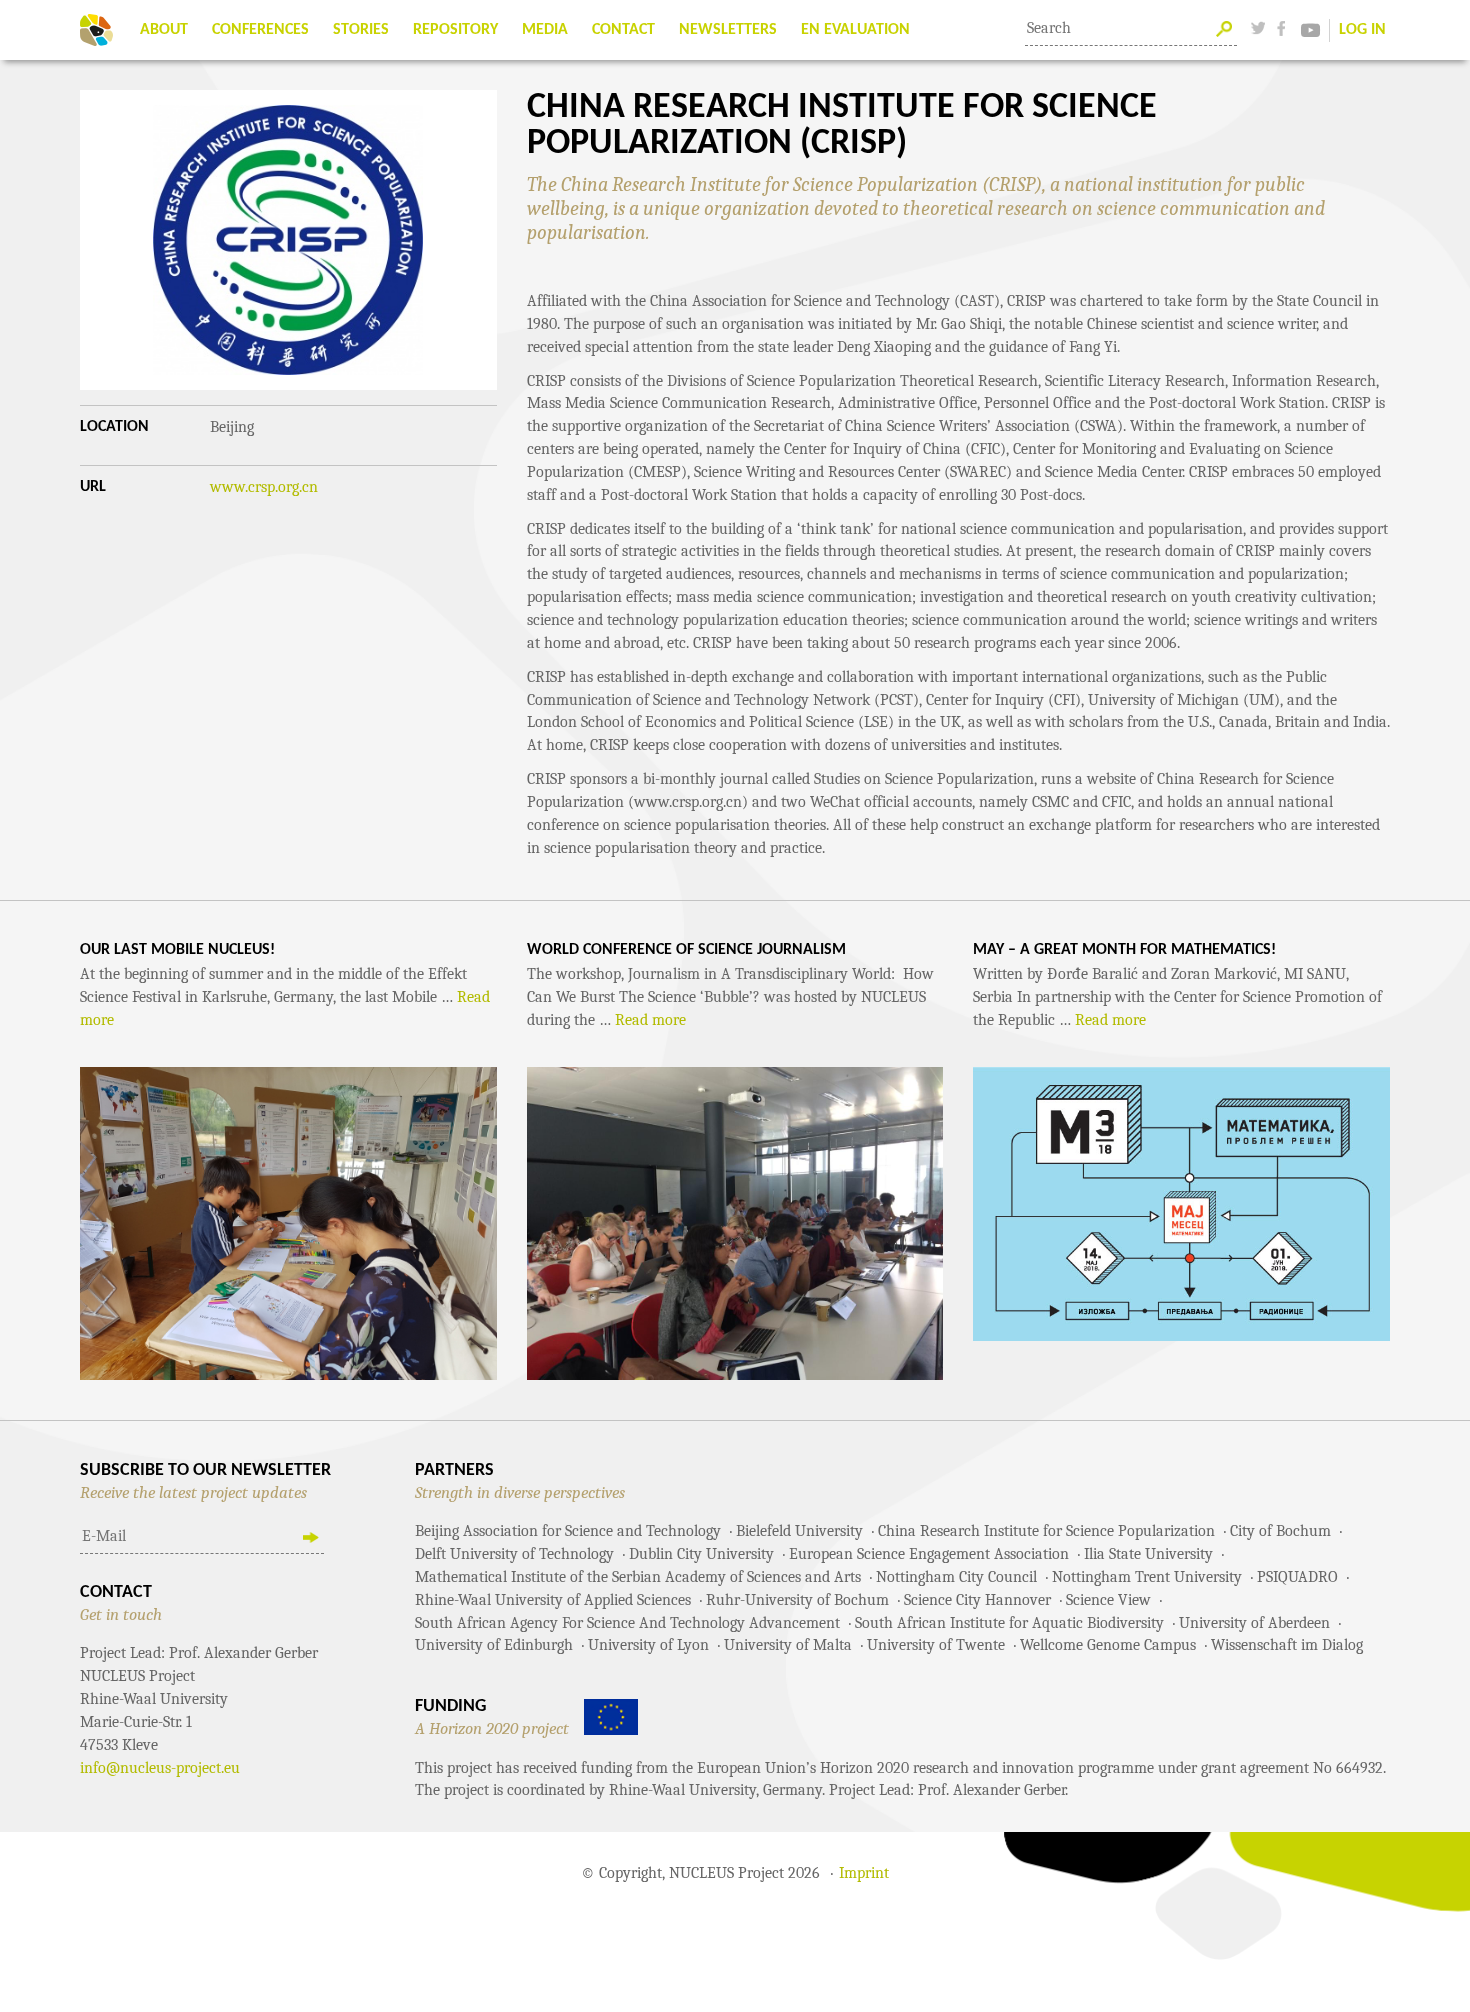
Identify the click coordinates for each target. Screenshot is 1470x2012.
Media (545, 30)
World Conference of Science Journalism (686, 950)
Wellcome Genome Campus (1108, 1645)
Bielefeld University (799, 1531)
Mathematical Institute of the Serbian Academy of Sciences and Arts (638, 1577)
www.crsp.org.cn (264, 487)
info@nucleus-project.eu (160, 1768)
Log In (1362, 30)
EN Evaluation (855, 30)
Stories (361, 30)
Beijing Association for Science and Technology (568, 1531)
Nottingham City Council (956, 1577)
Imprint (864, 1873)
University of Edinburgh (494, 1645)
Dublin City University (701, 1554)
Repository (455, 30)
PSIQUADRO (1297, 1577)
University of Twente (936, 1645)
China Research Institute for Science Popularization (1046, 1531)
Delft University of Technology (514, 1554)
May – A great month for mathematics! (1124, 950)
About (164, 30)
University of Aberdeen (1254, 1623)
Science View (1108, 1600)
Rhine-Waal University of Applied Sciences (553, 1600)
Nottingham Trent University (1147, 1577)
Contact (623, 30)
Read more (650, 1020)
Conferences (260, 30)
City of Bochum (1280, 1531)
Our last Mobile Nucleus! (177, 950)
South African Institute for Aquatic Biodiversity (1009, 1623)
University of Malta (788, 1645)
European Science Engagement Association (929, 1554)
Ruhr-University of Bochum (797, 1600)
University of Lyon (648, 1645)
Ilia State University (1148, 1554)
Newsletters (728, 30)
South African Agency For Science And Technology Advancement (627, 1623)
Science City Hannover (977, 1600)
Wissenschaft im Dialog (1287, 1645)
